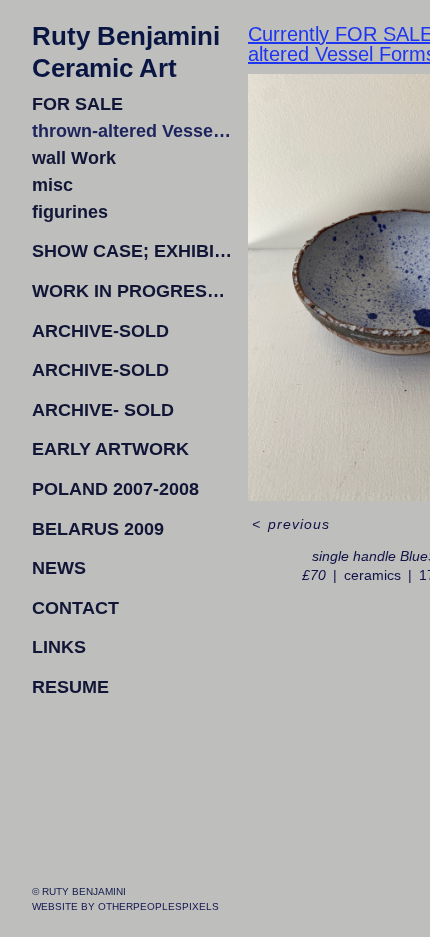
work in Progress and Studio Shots (132, 291)
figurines (70, 212)
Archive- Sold (103, 410)
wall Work (74, 158)
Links (59, 647)
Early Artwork (110, 449)
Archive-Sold (100, 331)
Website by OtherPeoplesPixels (125, 906)
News (59, 568)
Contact (75, 608)
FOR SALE (77, 104)
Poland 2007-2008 (115, 489)
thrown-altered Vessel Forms (132, 131)
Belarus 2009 (98, 529)
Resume (70, 687)
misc (52, 185)
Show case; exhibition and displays (132, 251)
